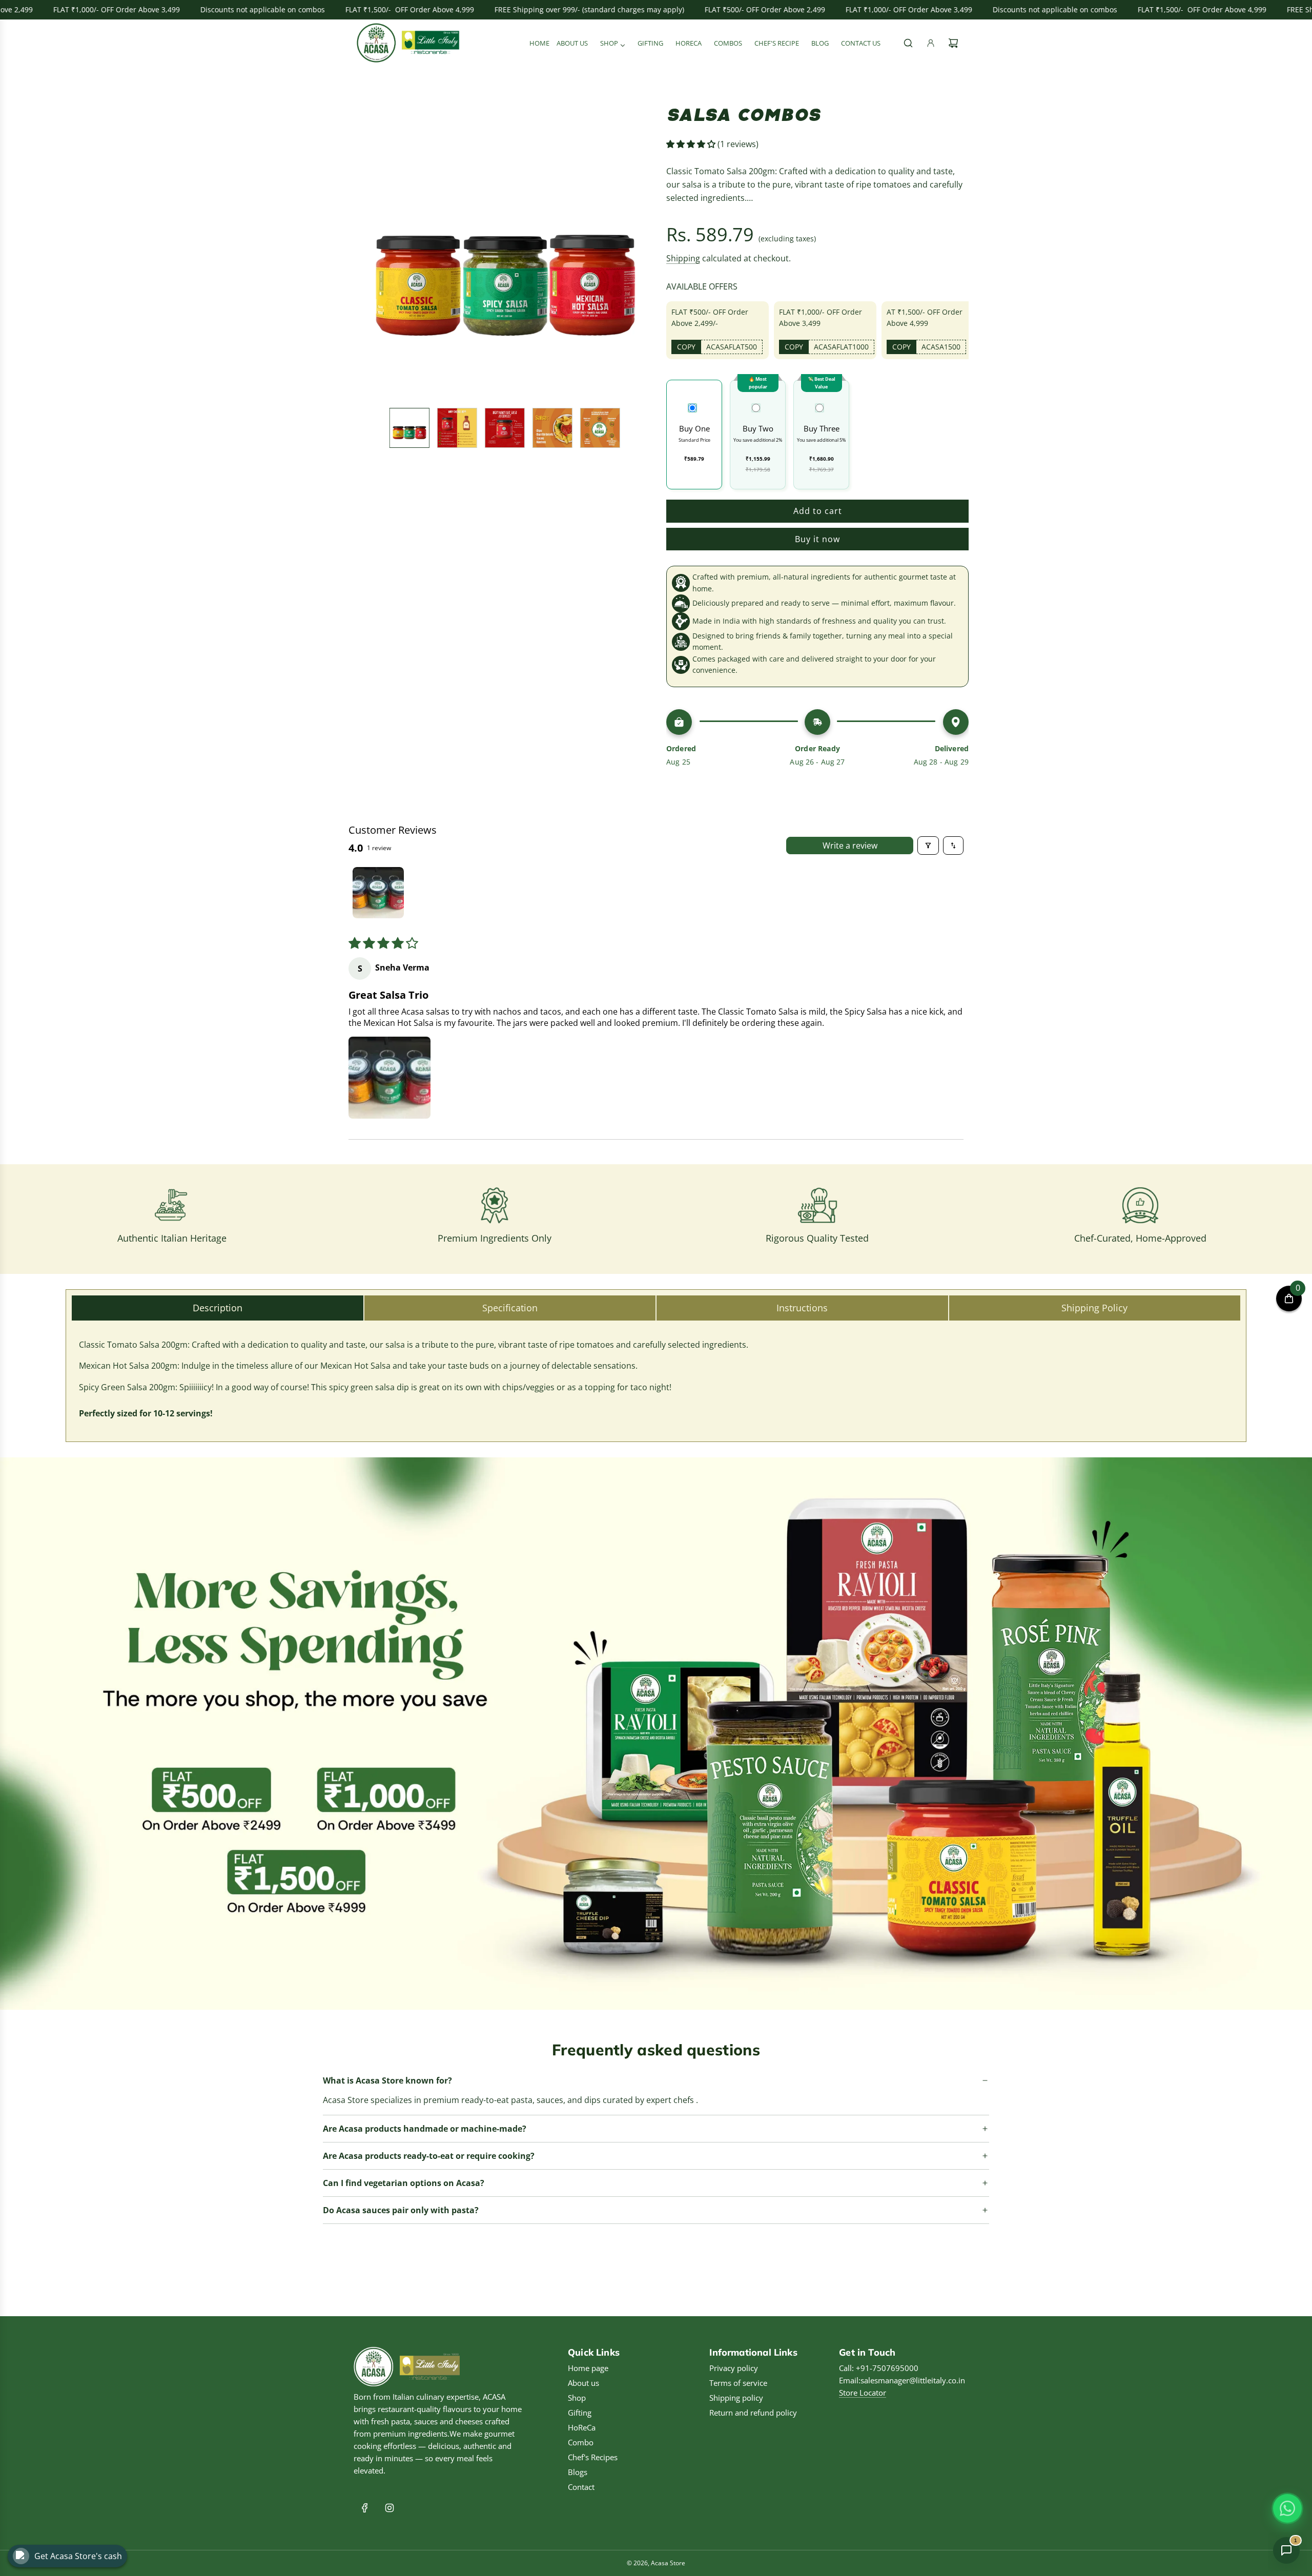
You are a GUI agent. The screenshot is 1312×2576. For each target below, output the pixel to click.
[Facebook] (365, 2508)
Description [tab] (218, 1308)
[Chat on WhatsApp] (1287, 2508)
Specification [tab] (510, 1308)
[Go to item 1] (378, 893)
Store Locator (863, 2393)
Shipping (683, 258)
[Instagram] (389, 2508)
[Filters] (928, 846)
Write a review (850, 846)
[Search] (908, 43)
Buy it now (817, 539)
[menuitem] (539, 43)
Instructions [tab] (802, 1308)
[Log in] (931, 43)
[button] (362, 249)
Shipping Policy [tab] (1094, 1308)
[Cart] (953, 43)
